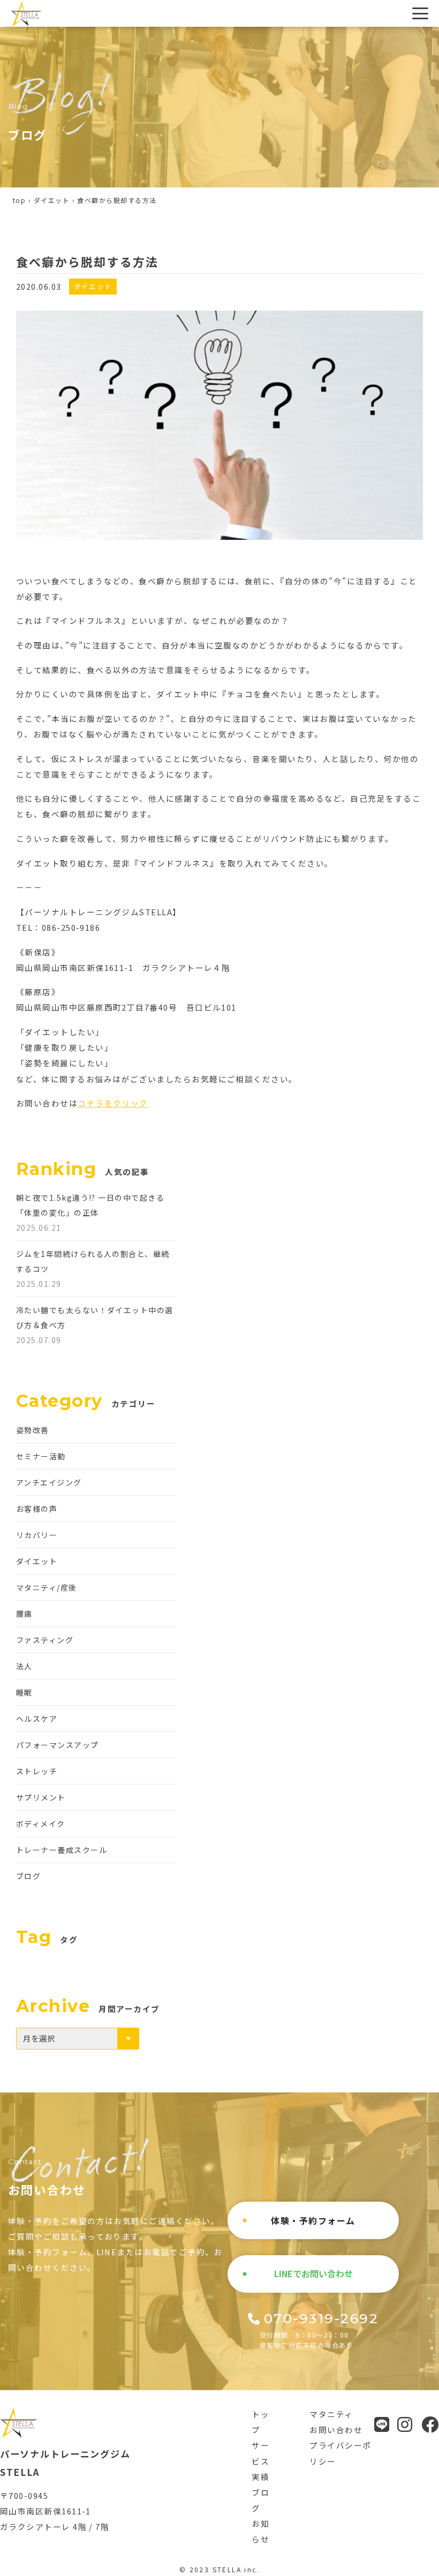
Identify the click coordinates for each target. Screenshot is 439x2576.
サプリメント (41, 1797)
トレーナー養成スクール (62, 1850)
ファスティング (45, 1640)
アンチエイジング (49, 1482)
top (19, 200)
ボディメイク (41, 1824)
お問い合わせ (336, 2430)
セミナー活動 (41, 1456)
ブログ (28, 1876)
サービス (260, 2453)
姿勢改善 (33, 1430)
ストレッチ (37, 1771)
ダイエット (52, 200)
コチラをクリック (113, 1103)
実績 (260, 2477)
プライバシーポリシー (340, 2453)
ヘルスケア (37, 1719)
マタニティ (331, 2414)
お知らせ (260, 2531)
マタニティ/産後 (47, 1587)
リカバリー (37, 1535)
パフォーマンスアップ (58, 1745)
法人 (24, 1666)
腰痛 (24, 1614)
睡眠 (24, 1692)
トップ (260, 2422)
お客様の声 (37, 1509)
